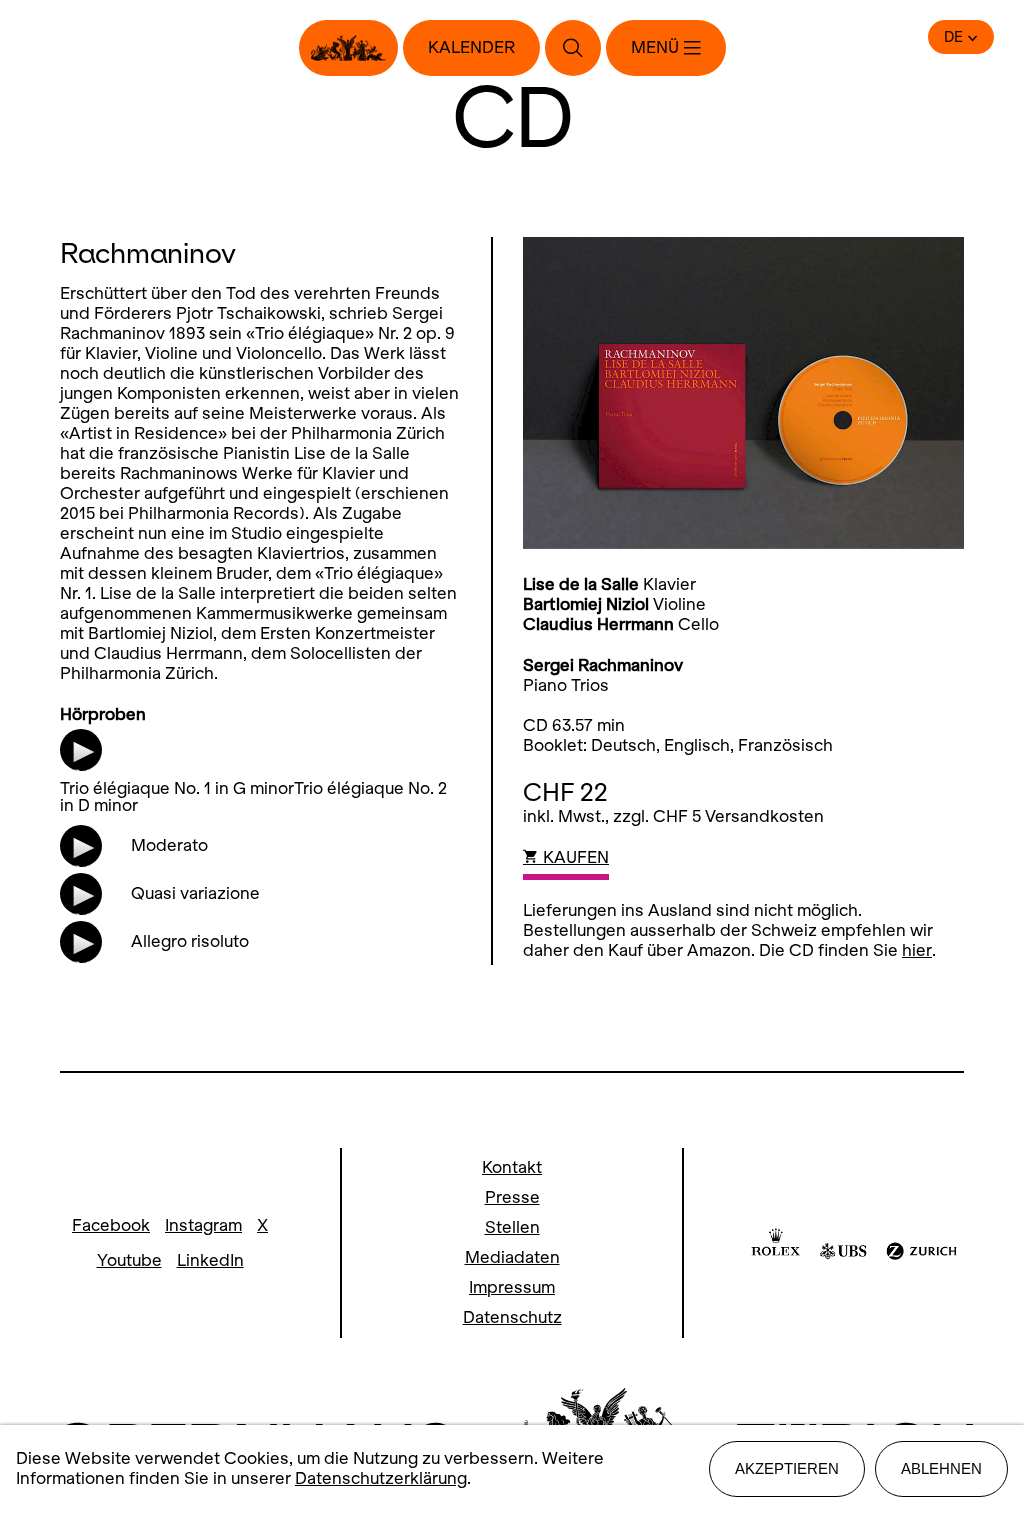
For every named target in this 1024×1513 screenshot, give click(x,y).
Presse (512, 1197)
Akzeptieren (787, 1468)
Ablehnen (941, 1468)
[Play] (81, 761)
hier (917, 950)
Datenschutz (512, 1317)
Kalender (471, 47)
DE (953, 37)
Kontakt (512, 1167)
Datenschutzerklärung (381, 1478)
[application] (76, 749)
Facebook (111, 1225)
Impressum (512, 1287)
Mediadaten (512, 1257)
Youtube (129, 1260)
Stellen (512, 1227)
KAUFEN (574, 857)
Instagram (203, 1225)
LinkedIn (210, 1260)
